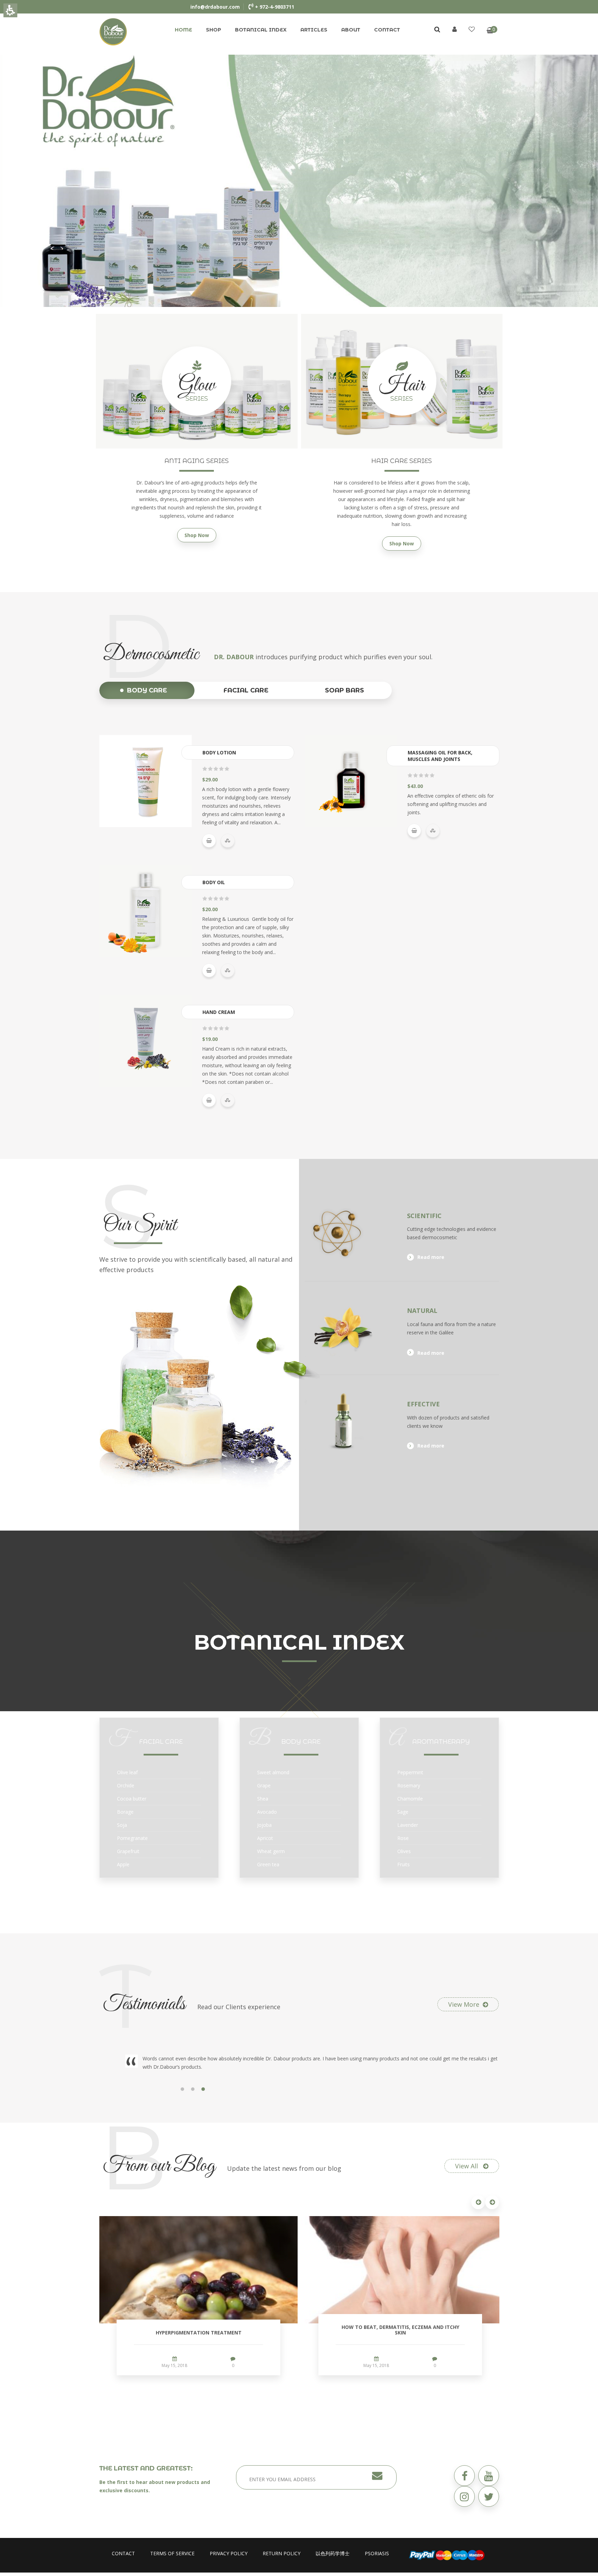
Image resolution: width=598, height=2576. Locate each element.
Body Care (147, 690)
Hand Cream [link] (219, 1012)
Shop (214, 30)
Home (183, 30)
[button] (354, 1232)
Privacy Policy (229, 2553)
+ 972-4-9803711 (275, 7)
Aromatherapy (441, 1742)
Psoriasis (377, 2553)
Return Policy (282, 2553)
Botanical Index (261, 30)
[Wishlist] (472, 29)
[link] (113, 31)
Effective (423, 1404)
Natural (422, 1310)
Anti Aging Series (197, 461)
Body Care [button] (301, 1742)
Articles (314, 30)
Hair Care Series (402, 461)
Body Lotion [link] (219, 752)
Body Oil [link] (214, 882)
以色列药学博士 (333, 2553)
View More (464, 2004)
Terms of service (172, 2553)
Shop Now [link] (197, 535)
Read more (431, 1257)
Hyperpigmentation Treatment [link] (199, 2333)
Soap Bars (345, 690)
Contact (387, 30)
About (351, 30)
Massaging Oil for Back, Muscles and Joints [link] (440, 756)
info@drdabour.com (215, 7)
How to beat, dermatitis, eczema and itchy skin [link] (400, 2330)
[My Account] (455, 29)
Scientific (424, 1216)
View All (467, 2166)
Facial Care (246, 690)
